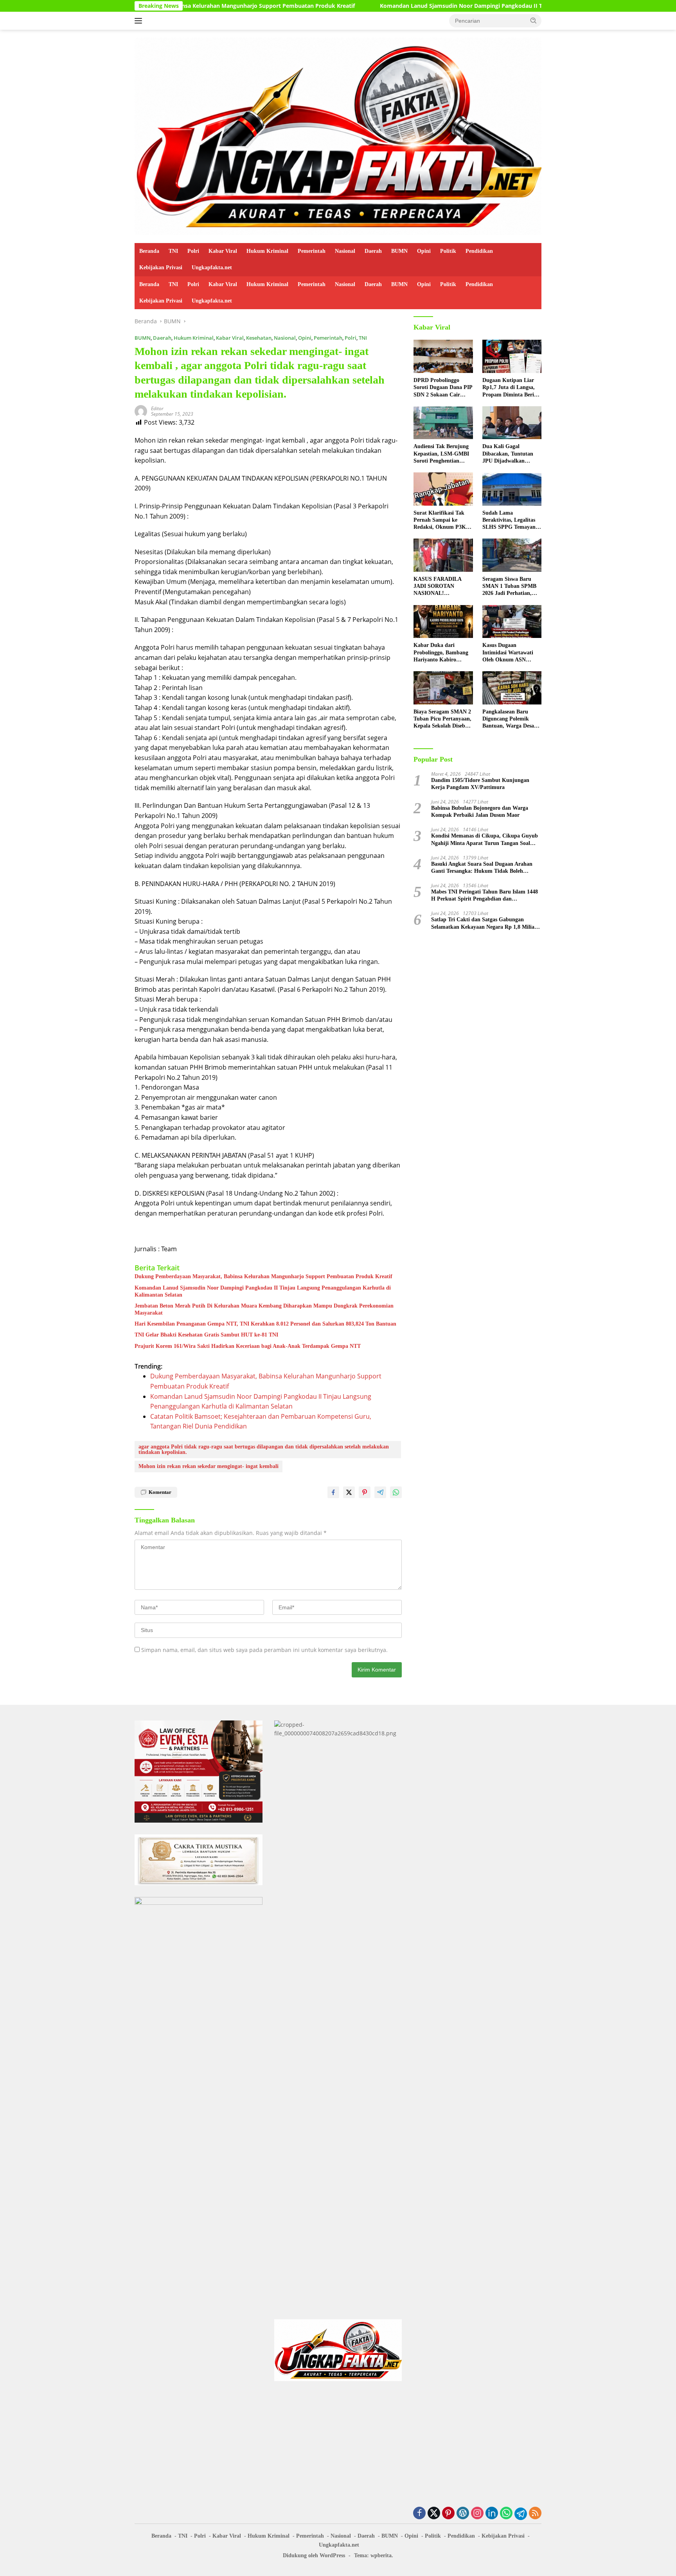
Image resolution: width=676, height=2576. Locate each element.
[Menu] (140, 21)
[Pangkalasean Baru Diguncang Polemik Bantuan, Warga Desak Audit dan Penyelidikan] (512, 688)
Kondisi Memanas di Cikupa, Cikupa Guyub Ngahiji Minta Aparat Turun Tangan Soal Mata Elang (485, 840)
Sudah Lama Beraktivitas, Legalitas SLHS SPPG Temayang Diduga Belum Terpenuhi (510, 521)
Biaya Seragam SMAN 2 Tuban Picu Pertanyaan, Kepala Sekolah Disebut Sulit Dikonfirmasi (442, 719)
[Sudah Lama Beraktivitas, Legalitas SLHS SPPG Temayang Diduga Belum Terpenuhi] (512, 489)
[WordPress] (463, 2514)
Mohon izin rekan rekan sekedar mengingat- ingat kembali (209, 1466)
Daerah (373, 251)
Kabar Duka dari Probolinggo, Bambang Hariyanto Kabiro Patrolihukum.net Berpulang (441, 653)
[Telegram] (521, 2514)
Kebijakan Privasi (161, 268)
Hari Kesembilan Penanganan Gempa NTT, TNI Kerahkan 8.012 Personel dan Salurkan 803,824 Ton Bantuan (265, 1324)
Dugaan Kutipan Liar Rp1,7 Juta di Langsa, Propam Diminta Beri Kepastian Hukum (509, 388)
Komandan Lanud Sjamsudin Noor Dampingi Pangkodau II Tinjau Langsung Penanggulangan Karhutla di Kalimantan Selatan (429, 6)
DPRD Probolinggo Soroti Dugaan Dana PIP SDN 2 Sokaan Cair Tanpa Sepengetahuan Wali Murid (443, 388)
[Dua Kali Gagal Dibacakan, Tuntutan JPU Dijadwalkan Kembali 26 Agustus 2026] (512, 423)
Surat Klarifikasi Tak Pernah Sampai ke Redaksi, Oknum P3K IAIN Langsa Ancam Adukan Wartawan (440, 521)
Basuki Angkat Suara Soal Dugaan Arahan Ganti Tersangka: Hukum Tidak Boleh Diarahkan (482, 868)
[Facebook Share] (333, 1492)
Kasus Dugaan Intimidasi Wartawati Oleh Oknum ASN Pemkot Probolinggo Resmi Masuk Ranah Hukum (508, 653)
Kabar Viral (223, 251)
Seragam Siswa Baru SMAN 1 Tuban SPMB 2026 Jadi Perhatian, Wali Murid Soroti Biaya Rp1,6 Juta (512, 587)
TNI (173, 251)
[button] (534, 20)
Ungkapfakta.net (212, 268)
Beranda (149, 251)
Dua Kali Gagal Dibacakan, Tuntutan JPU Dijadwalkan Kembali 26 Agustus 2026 (508, 454)
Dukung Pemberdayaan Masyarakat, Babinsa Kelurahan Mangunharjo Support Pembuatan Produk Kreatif (263, 1276)
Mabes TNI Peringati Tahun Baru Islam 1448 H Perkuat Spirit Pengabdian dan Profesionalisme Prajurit (485, 896)
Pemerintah (312, 251)
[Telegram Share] (380, 1492)
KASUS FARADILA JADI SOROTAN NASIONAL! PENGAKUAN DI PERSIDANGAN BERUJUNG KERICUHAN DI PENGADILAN (437, 587)
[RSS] (535, 2514)
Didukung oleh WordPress (314, 2555)
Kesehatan (259, 338)
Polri (193, 251)
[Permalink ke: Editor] (141, 411)
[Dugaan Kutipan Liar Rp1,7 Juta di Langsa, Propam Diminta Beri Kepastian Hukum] (512, 356)
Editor (157, 408)
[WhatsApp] (506, 2514)
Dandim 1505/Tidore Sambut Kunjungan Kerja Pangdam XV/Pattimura (480, 784)
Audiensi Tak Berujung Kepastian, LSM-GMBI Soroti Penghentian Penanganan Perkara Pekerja (441, 454)
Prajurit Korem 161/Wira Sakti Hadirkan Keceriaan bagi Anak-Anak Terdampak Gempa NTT (248, 1346)
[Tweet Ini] (349, 1492)
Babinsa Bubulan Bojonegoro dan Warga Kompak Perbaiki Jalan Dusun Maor (480, 812)
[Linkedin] (492, 2514)
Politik (448, 251)
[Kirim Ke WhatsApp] (396, 1492)
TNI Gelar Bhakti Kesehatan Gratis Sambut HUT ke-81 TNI (206, 1335)
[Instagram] (477, 2514)
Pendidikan (479, 251)
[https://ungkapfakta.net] (338, 136)
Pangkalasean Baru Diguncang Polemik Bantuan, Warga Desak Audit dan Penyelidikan (511, 719)
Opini (424, 251)
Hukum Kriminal (267, 251)
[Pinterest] (448, 2514)
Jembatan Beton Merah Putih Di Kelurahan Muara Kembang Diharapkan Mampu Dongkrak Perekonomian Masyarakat (264, 1309)
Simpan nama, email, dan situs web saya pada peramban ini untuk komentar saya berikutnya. (264, 1650)
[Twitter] (434, 2514)
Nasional (345, 251)
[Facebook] (419, 2514)
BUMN (399, 251)
